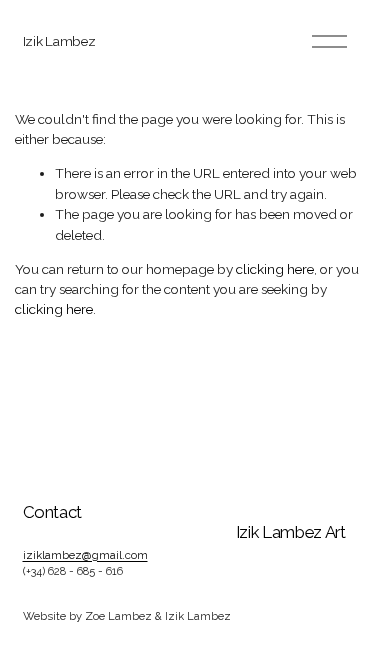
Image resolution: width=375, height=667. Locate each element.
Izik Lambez (59, 41)
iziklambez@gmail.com (85, 555)
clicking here (275, 269)
